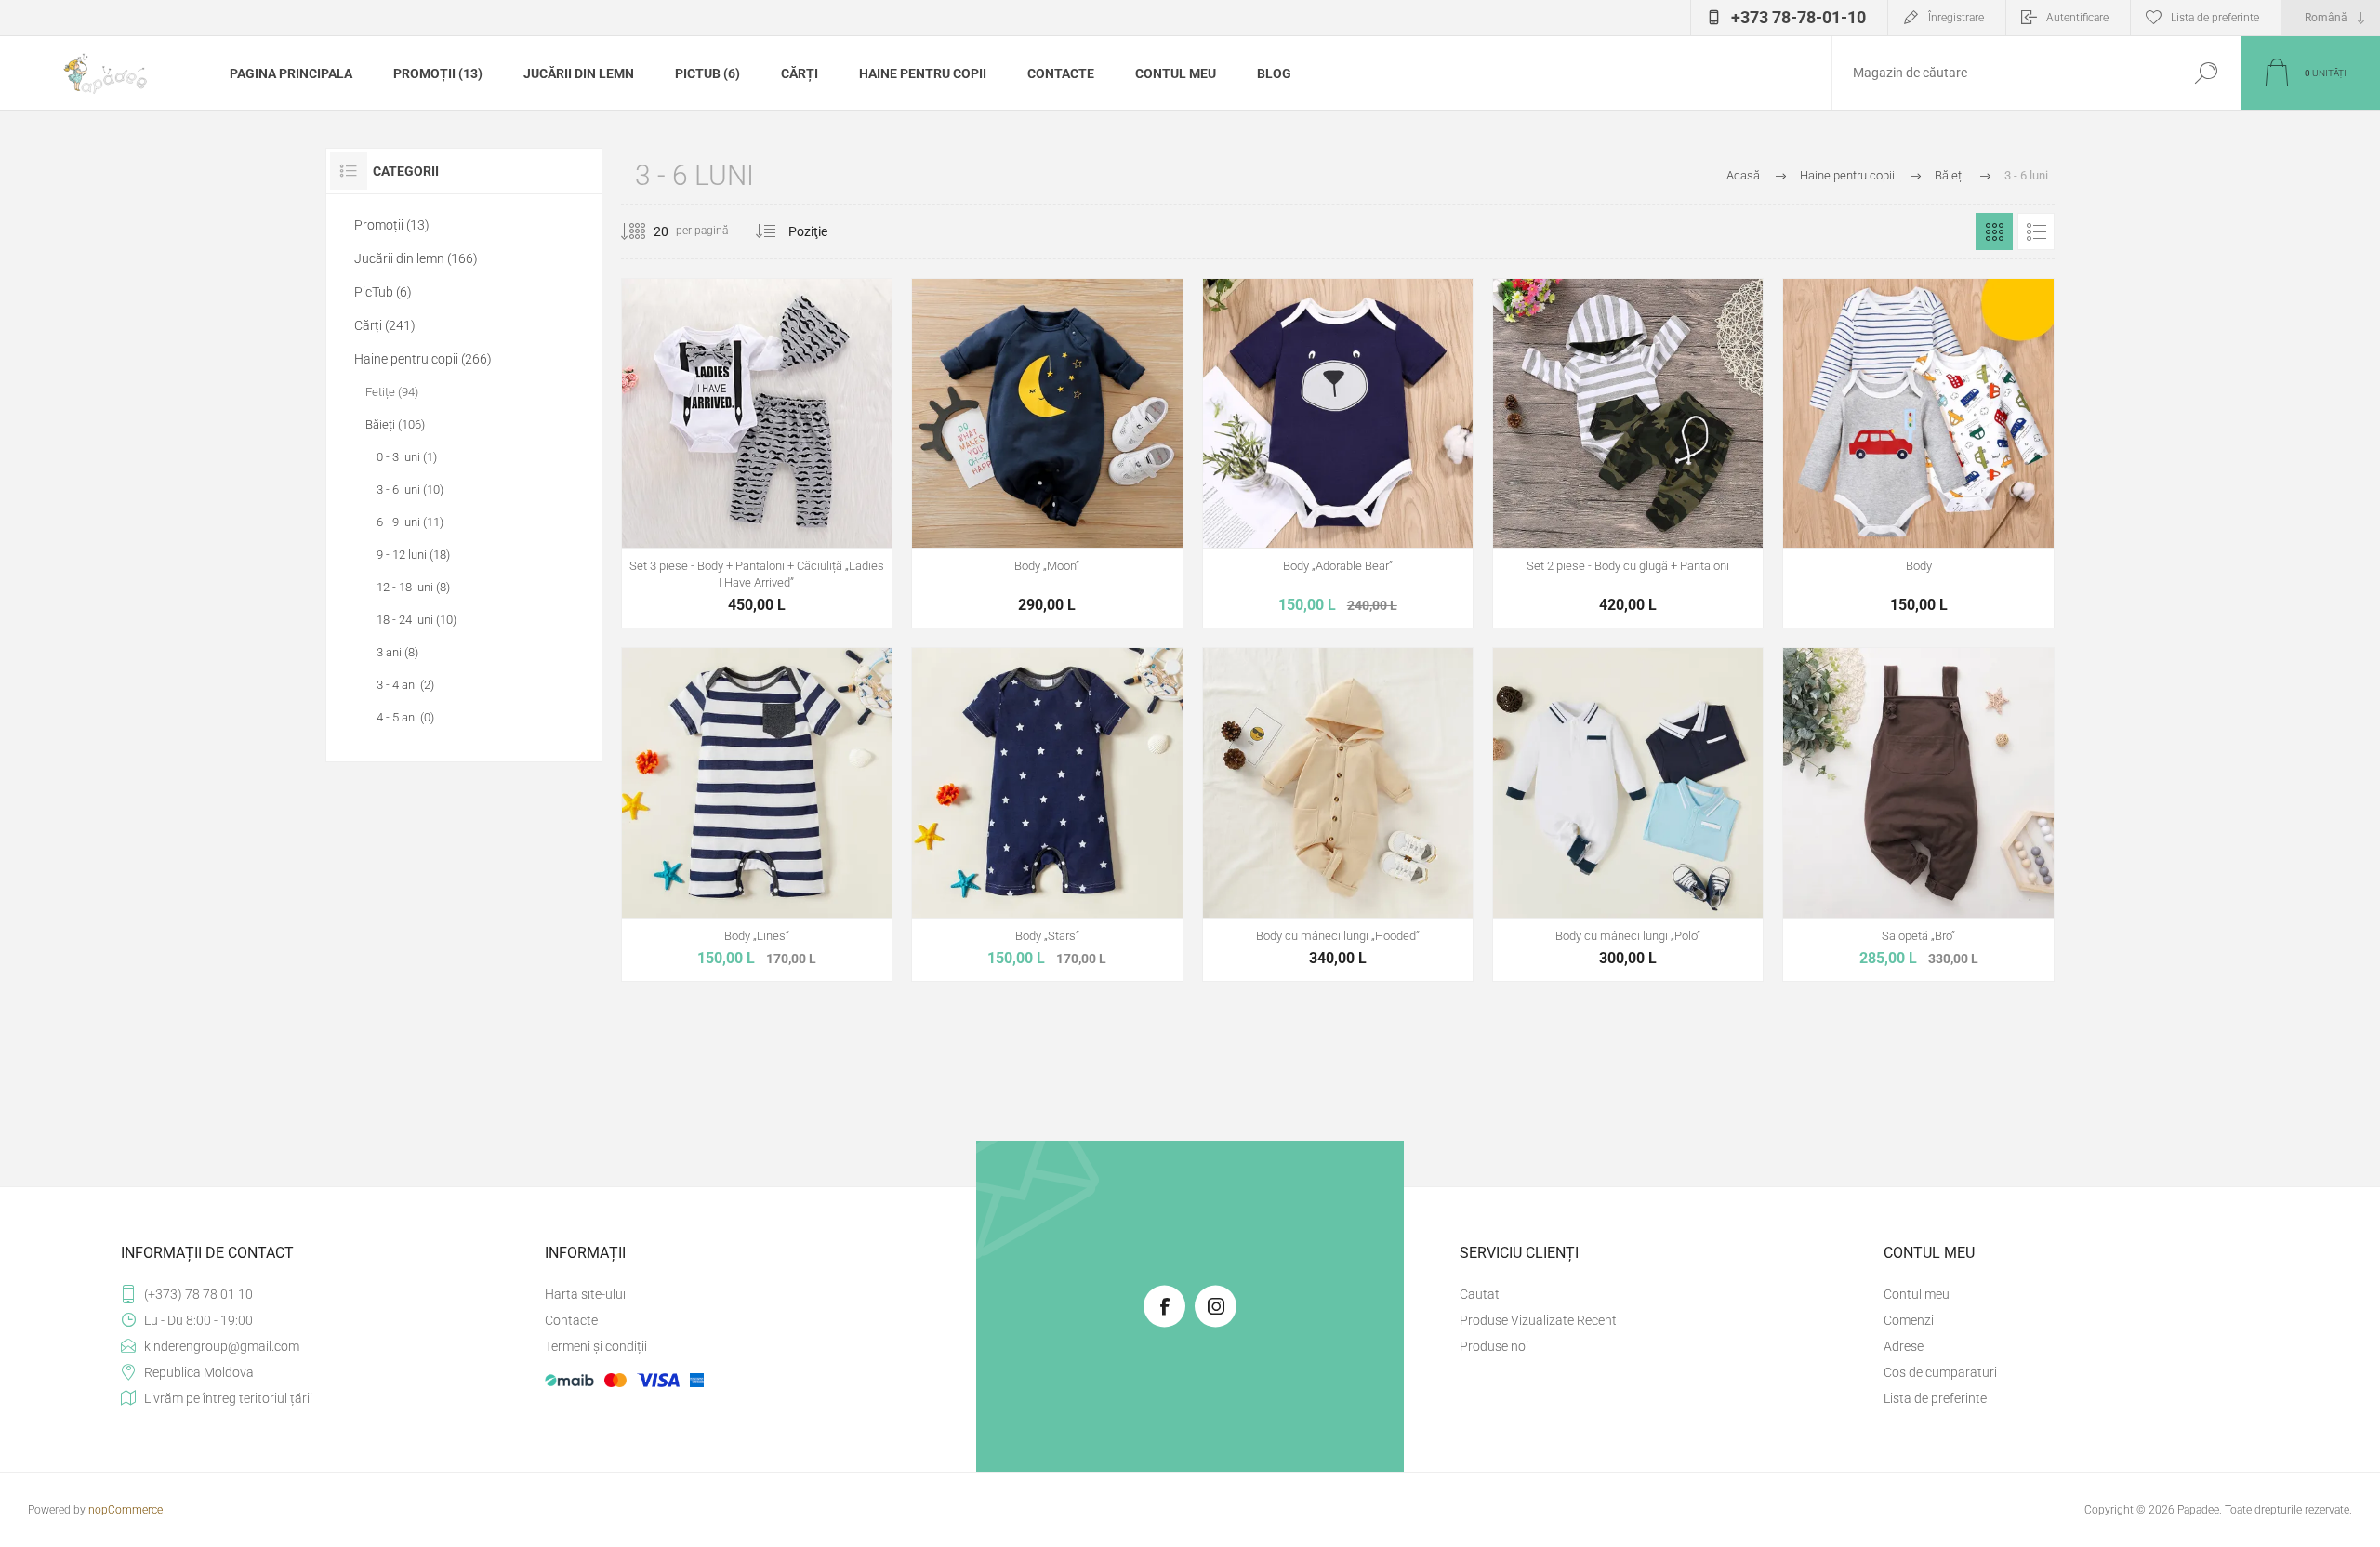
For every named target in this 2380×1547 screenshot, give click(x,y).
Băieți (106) (395, 424)
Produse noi (1494, 1346)
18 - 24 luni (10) (416, 620)
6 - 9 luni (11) (410, 522)
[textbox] (2002, 73)
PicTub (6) (707, 73)
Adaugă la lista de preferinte (845, 502)
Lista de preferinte (1935, 1398)
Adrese (1904, 1346)
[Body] (1918, 453)
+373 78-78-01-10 (1798, 17)
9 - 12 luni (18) (413, 555)
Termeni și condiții (596, 1346)
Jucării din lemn (579, 73)
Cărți (800, 73)
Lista (2036, 231)
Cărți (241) (385, 325)
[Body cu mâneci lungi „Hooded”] (1338, 814)
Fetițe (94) (392, 392)
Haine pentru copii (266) (423, 359)
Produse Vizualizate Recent (1538, 1320)
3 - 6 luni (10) (410, 489)
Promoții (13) (438, 73)
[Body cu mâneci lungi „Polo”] (1628, 814)
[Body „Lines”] (757, 814)
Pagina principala (291, 73)
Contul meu (1176, 73)
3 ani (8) (397, 652)
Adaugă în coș (756, 502)
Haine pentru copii (923, 73)
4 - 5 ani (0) (405, 717)
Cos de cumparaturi (1940, 1372)
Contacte (1061, 73)
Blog (1274, 73)
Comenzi (1909, 1320)
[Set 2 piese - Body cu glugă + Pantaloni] (1628, 453)
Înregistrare (1956, 18)
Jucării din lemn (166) (416, 258)
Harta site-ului (585, 1294)
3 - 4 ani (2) (405, 685)
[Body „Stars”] (1047, 814)
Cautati (2206, 73)
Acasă (1743, 175)
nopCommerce (126, 1510)
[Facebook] (1164, 1306)
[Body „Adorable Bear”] (1338, 453)
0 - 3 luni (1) (407, 457)
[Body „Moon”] (1047, 453)
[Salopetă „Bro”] (1918, 814)
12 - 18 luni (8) (413, 587)
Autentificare (2077, 18)
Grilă (1994, 231)
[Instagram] (1216, 1306)
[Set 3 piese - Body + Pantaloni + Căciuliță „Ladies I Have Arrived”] (757, 453)
